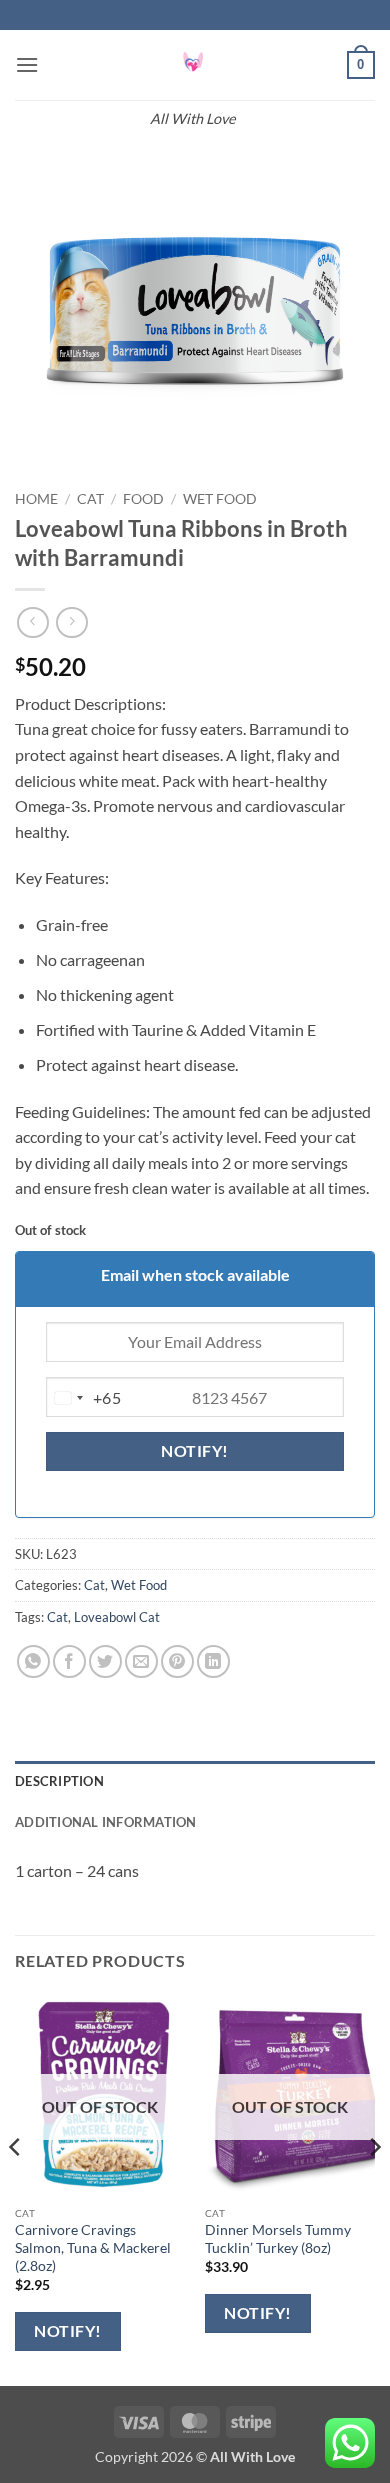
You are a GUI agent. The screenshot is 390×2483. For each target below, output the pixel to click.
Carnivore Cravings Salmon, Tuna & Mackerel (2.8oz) (93, 2247)
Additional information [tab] (106, 1822)
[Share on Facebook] (69, 1661)
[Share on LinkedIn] (213, 1661)
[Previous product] (71, 622)
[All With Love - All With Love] (193, 65)
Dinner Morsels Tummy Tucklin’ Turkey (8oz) (278, 2239)
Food (143, 499)
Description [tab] (59, 1781)
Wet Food (220, 499)
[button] (27, 64)
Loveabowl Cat (117, 1617)
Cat (90, 499)
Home (36, 499)
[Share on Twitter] (105, 1661)
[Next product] (32, 622)
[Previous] (16, 2187)
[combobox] (84, 1398)
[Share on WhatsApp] (33, 1661)
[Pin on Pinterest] (177, 1661)
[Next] (374, 2187)
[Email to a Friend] (141, 1661)
